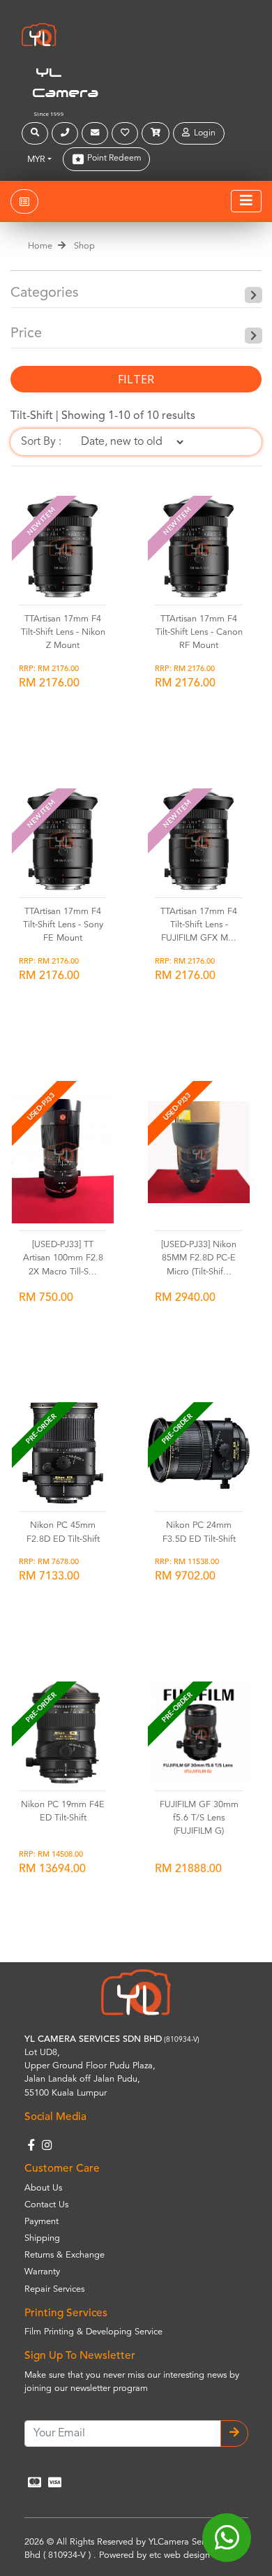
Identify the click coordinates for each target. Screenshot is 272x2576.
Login (203, 133)
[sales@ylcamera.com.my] (97, 133)
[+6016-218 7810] (67, 133)
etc (155, 2555)
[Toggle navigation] (246, 201)
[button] (37, 133)
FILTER (136, 379)
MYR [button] (36, 160)
